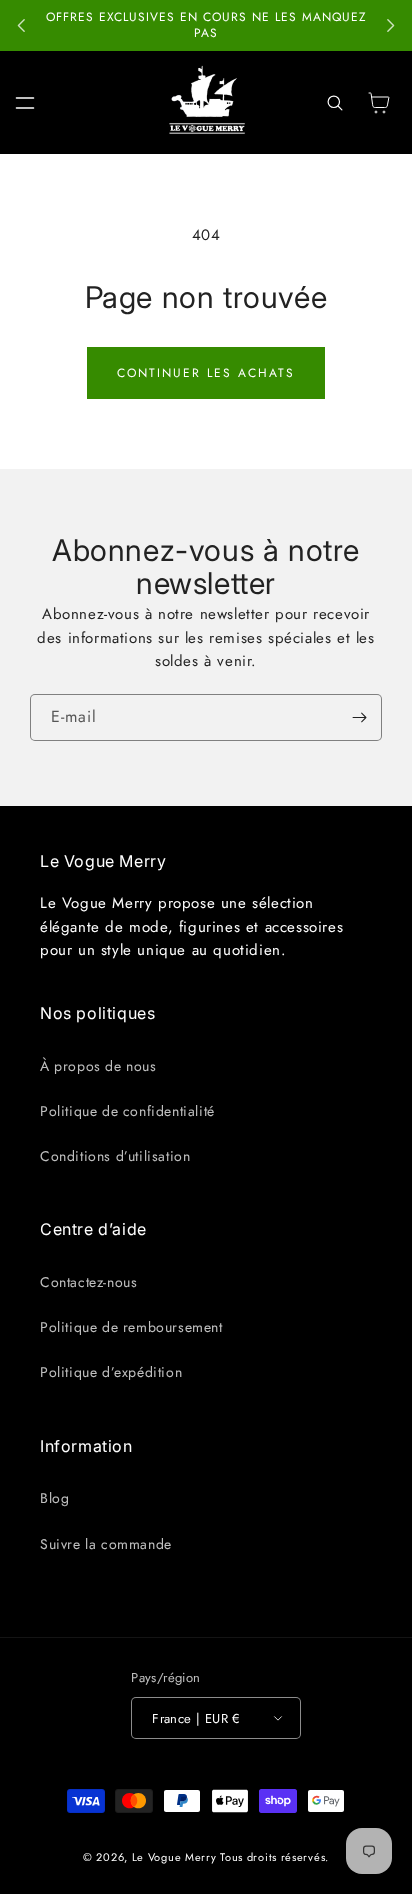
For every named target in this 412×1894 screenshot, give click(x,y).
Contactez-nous (88, 1282)
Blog (54, 1498)
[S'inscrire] (359, 717)
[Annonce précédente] (22, 26)
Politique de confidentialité (127, 1111)
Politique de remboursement (131, 1327)
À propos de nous (98, 1066)
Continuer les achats (206, 373)
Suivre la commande (106, 1544)
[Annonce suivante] (390, 26)
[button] (25, 103)
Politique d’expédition (111, 1372)
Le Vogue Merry (174, 1857)
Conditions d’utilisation (115, 1156)
